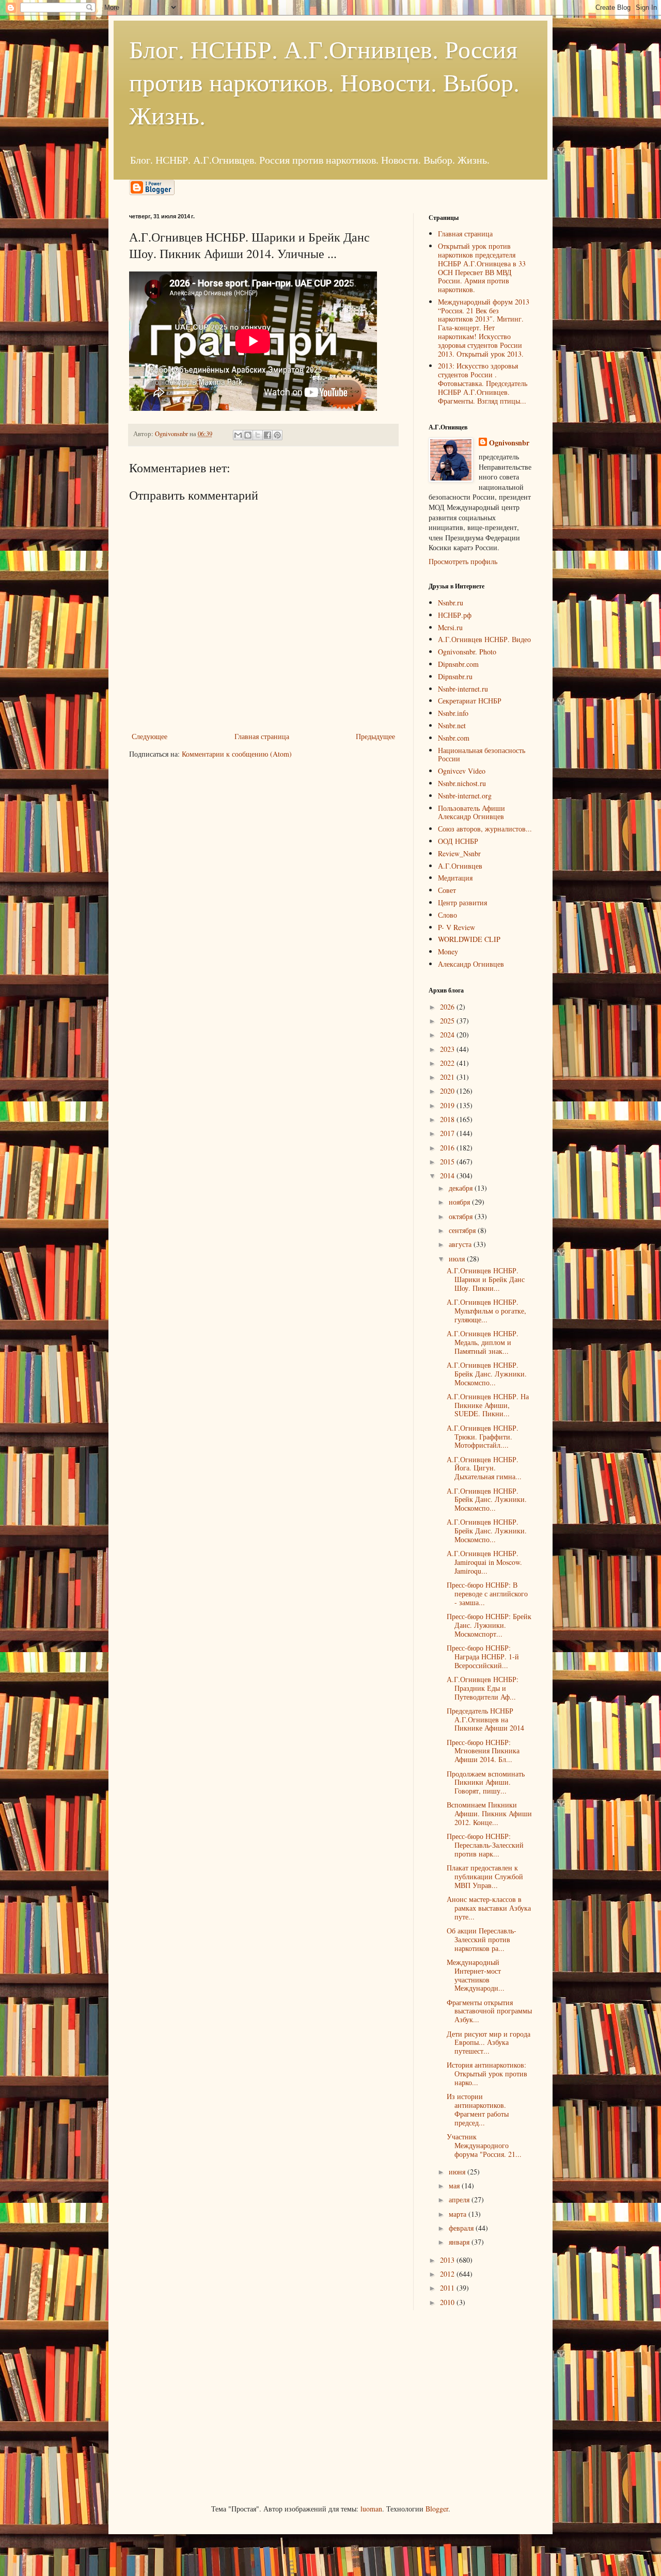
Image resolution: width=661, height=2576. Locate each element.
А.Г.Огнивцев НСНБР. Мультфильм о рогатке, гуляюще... (486, 1311)
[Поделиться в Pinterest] (277, 435)
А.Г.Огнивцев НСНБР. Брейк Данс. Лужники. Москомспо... (487, 1374)
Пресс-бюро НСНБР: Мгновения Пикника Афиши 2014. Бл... (483, 1751)
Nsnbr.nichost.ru (462, 783)
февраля (462, 2228)
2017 (448, 1133)
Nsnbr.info (453, 713)
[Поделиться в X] (258, 435)
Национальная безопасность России (482, 755)
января (460, 2242)
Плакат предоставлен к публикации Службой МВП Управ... (485, 1876)
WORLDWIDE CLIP (469, 939)
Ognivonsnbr (509, 443)
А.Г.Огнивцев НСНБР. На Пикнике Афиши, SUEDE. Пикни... (488, 1405)
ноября (460, 1202)
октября (462, 1216)
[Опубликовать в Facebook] (267, 435)
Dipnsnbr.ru (455, 676)
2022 (448, 1063)
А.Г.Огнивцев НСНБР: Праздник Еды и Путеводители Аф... (483, 1688)
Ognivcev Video (462, 771)
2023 (448, 1049)
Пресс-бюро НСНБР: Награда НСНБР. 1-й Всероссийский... (483, 1657)
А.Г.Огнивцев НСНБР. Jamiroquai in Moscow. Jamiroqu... (484, 1562)
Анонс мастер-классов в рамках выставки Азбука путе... (489, 1908)
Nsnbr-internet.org (465, 796)
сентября (463, 1230)
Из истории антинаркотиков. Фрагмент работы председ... (478, 2109)
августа (461, 1244)
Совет (447, 890)
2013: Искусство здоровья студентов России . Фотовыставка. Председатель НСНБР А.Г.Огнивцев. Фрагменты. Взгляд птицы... (483, 383)
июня (458, 2172)
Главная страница (262, 736)
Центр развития (462, 902)
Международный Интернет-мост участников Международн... (476, 1975)
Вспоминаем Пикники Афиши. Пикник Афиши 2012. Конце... (489, 1813)
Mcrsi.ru (450, 627)
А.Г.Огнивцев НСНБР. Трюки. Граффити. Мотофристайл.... (483, 1437)
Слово (447, 915)
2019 (448, 1105)
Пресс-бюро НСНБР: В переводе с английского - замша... (487, 1594)
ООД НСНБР (458, 841)
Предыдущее (375, 736)
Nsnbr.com (454, 738)
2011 (448, 2288)
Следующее (149, 736)
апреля (460, 2199)
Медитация (455, 878)
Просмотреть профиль (463, 561)
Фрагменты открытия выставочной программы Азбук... (489, 2011)
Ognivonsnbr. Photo (467, 652)
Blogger (437, 2509)
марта (459, 2214)
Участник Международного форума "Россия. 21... (484, 2145)
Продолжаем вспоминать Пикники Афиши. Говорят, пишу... (486, 1782)
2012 (448, 2274)
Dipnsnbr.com (458, 664)
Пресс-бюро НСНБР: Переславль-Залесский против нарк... (485, 1845)
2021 (448, 1077)
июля (458, 1259)
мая (455, 2186)
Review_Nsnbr (459, 853)
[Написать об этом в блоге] (248, 435)
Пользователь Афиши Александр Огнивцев (471, 812)
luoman (371, 2509)
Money (448, 951)
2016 (448, 1148)
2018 (448, 1119)
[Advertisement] (207, 2406)
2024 (448, 1035)
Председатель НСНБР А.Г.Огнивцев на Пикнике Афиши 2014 (485, 1719)
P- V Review (457, 927)
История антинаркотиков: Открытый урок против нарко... (487, 2074)
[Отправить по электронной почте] (238, 435)
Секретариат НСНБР (470, 701)
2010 (448, 2302)
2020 (448, 1091)
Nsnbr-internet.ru (463, 689)
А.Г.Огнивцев (460, 866)
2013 (448, 2260)
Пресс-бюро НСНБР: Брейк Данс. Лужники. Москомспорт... (489, 1625)
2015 (448, 1162)
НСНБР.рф (455, 615)
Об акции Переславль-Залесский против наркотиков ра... (482, 1939)
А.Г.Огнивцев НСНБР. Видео (484, 639)
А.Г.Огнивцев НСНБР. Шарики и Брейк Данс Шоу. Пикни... (486, 1279)
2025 (448, 1021)
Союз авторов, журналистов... (485, 829)
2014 (448, 1175)
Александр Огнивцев (471, 964)
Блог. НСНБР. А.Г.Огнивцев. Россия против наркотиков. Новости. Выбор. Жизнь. (324, 82)
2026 (448, 1007)
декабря (462, 1188)
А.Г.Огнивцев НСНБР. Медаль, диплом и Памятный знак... (483, 1342)
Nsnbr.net (452, 725)
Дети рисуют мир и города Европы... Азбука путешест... (489, 2043)
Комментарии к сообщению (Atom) (237, 754)
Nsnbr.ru (451, 603)
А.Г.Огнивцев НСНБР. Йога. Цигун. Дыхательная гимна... (484, 1468)
